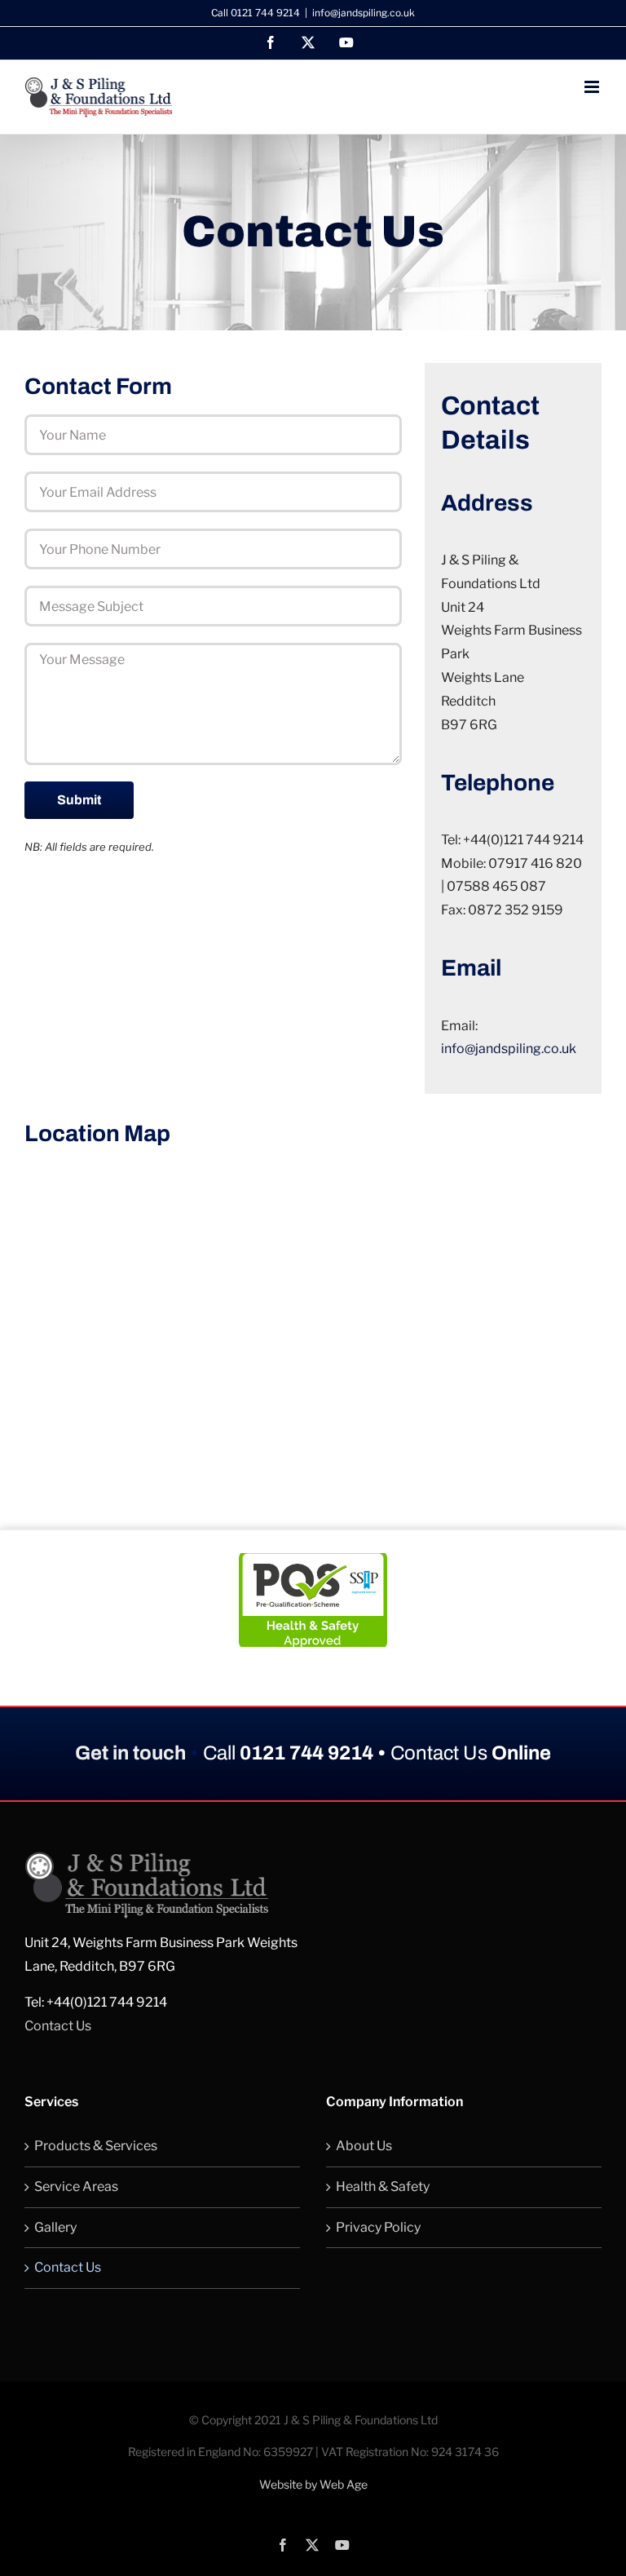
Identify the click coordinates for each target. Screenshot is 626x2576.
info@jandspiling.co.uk (364, 13)
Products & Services (96, 2146)
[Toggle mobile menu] (593, 87)
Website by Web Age (313, 2484)
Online (471, 1753)
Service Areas (76, 2187)
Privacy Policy (378, 2227)
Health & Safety (383, 2187)
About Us (364, 2146)
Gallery (55, 2227)
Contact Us (58, 2026)
